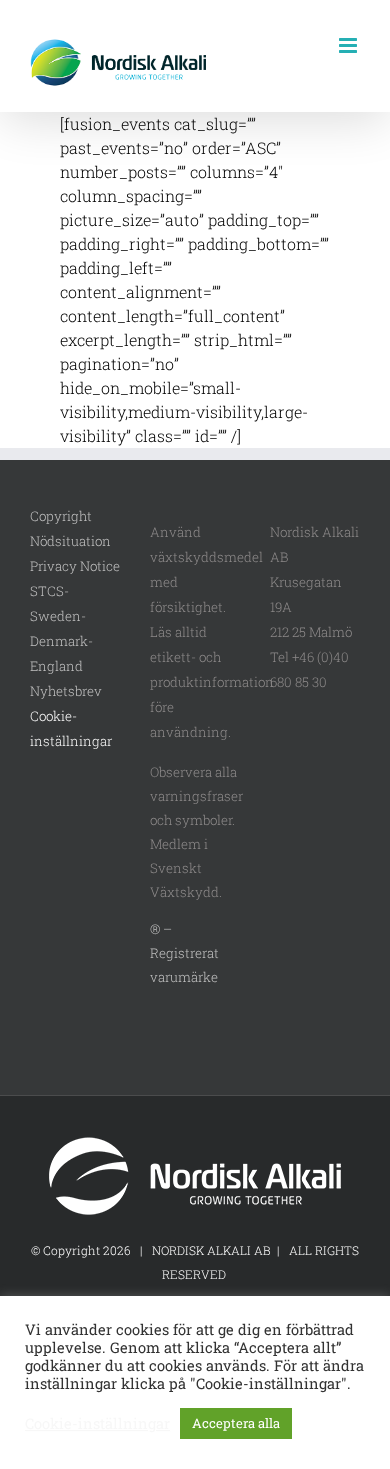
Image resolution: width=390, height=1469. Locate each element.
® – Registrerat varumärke (184, 953)
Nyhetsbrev (66, 691)
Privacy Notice (75, 566)
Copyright (61, 516)
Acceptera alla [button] (236, 1423)
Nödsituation (70, 541)
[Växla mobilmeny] (349, 45)
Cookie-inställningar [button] (97, 1424)
